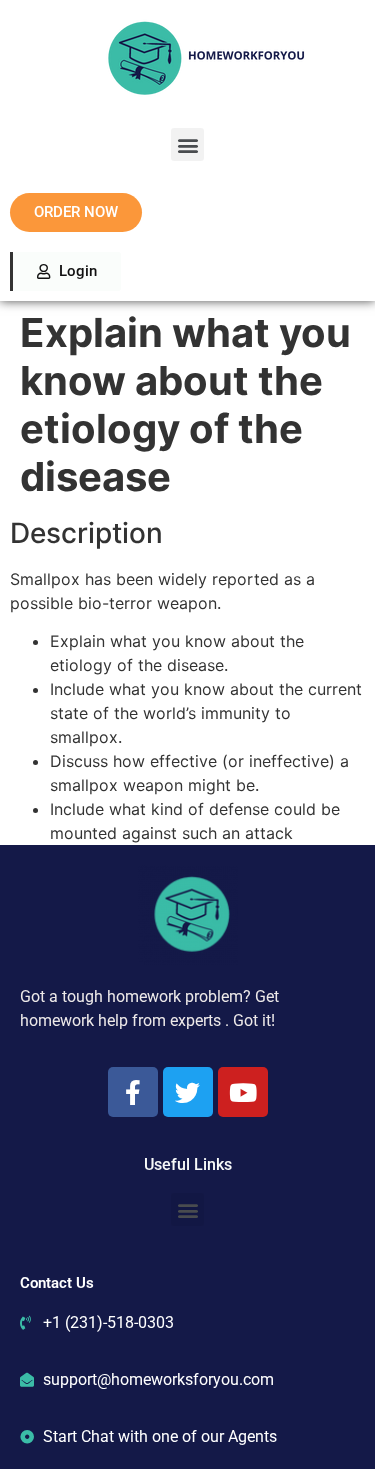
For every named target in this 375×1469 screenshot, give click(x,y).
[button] (187, 144)
